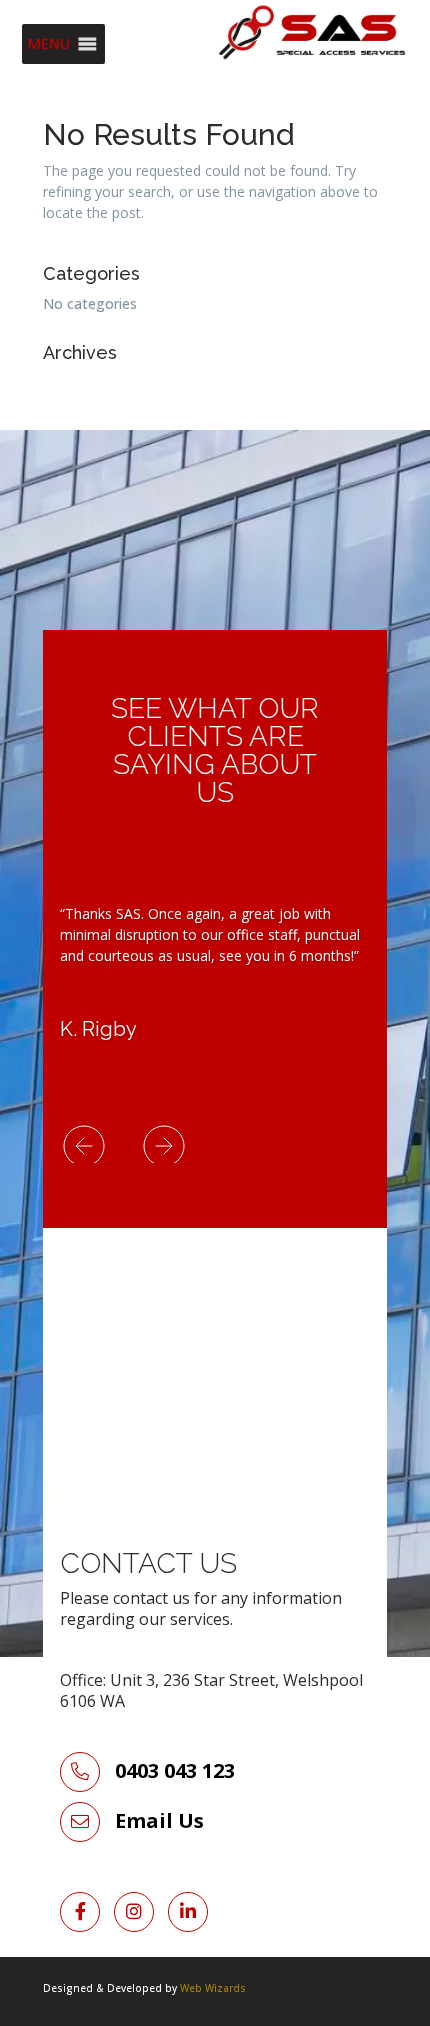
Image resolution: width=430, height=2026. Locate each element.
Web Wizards (213, 1988)
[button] (49, 44)
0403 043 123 (172, 1770)
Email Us (159, 1820)
